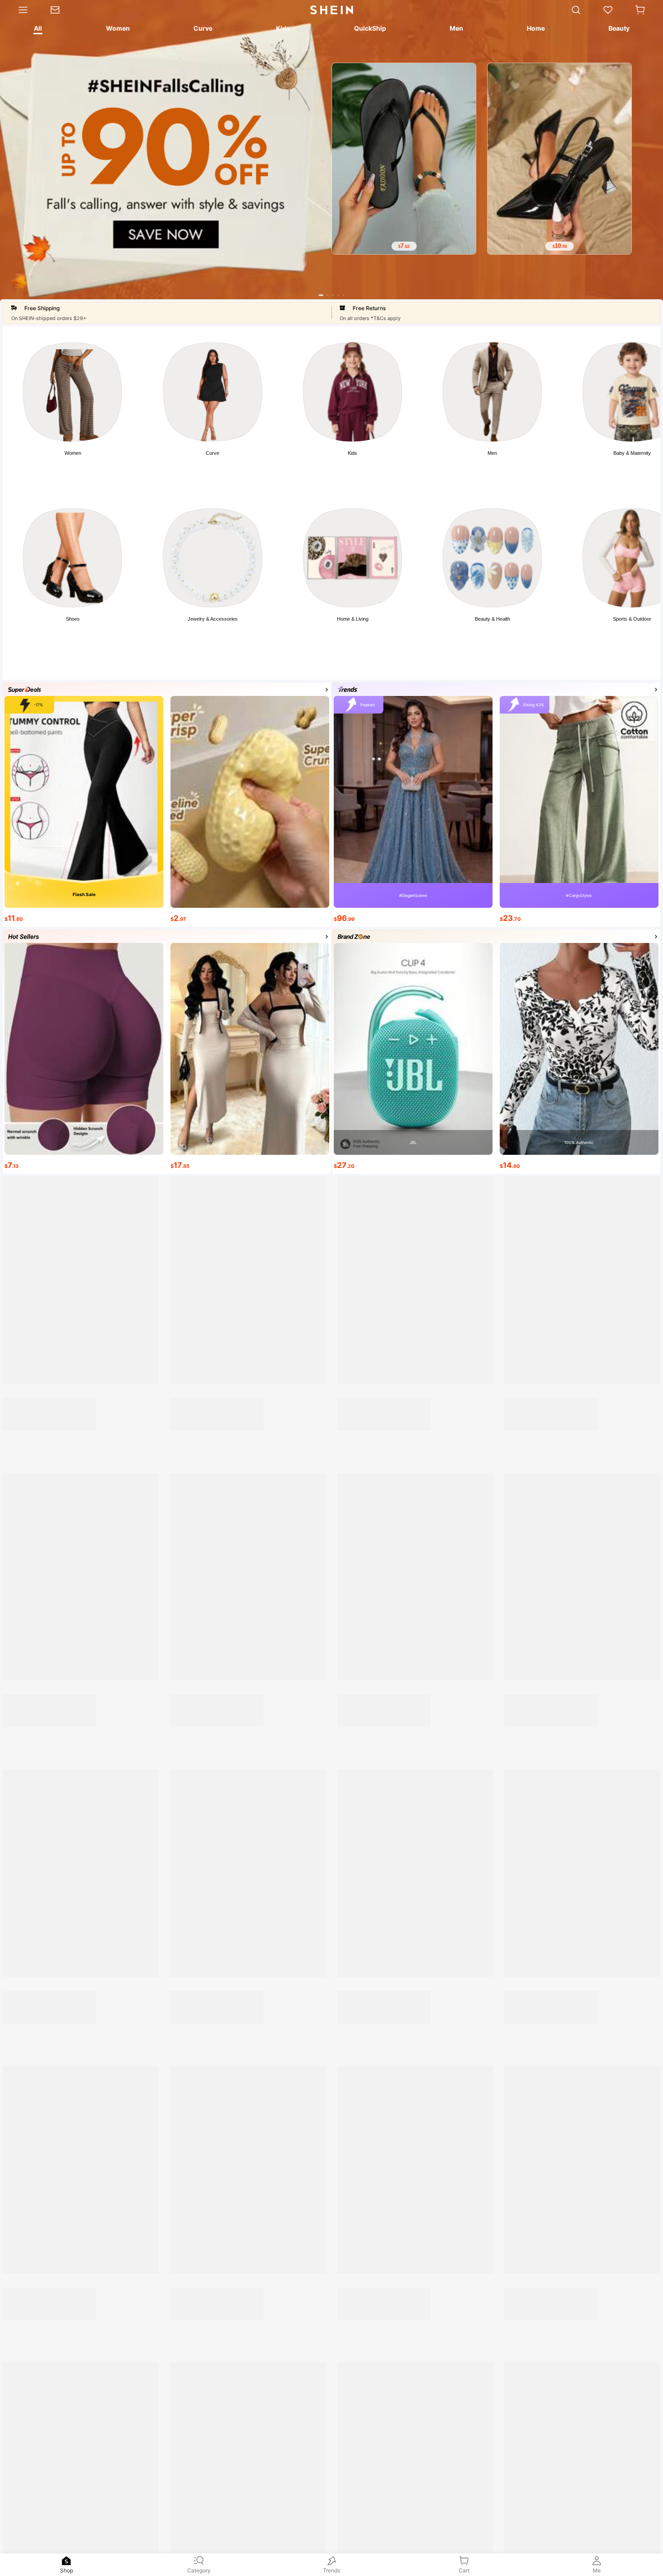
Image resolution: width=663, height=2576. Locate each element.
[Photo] (72, 392)
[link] (61, 10)
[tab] (37, 30)
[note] (20, 1947)
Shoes (73, 619)
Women (73, 453)
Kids (352, 453)
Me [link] (597, 2570)
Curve (212, 453)
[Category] (20, 10)
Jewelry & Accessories (213, 619)
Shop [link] (67, 2570)
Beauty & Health (493, 619)
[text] (404, 247)
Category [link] (199, 2570)
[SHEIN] (84, 1437)
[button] (640, 10)
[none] (66, 2561)
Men (492, 453)
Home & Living (353, 619)
